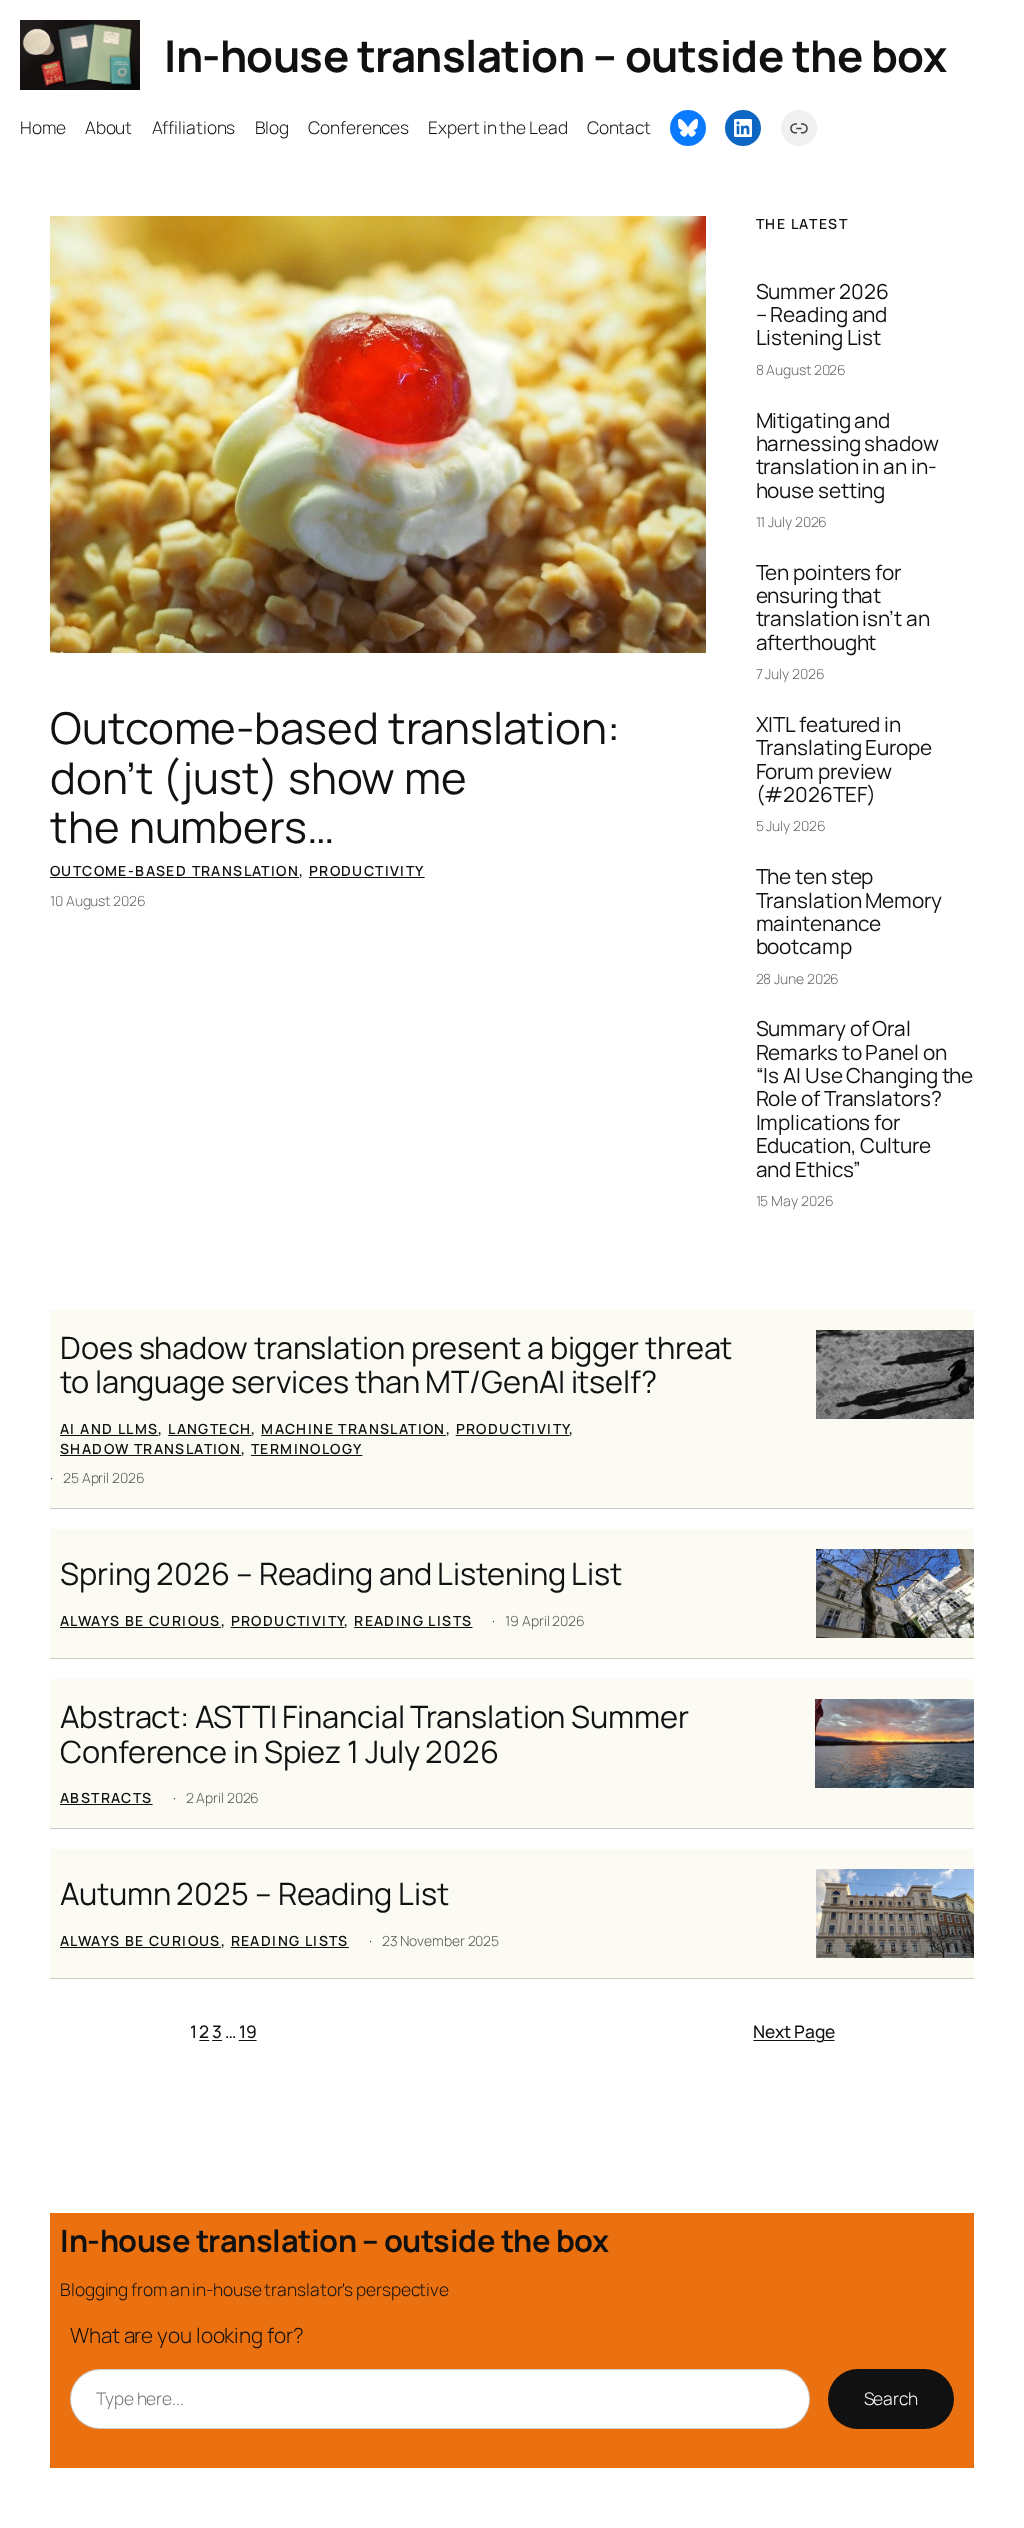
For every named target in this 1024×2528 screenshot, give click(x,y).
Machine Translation (353, 1428)
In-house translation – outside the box (555, 55)
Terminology (306, 1448)
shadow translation (150, 1448)
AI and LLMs (109, 1428)
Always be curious (140, 1620)
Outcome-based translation (174, 870)
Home (43, 127)
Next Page (793, 2031)
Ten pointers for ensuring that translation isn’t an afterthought (843, 607)
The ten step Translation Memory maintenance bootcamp (849, 911)
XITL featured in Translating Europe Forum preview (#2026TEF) (844, 759)
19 (248, 2031)
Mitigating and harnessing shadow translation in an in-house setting (847, 455)
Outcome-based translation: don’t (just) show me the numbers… (334, 777)
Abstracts (106, 1797)
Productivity (367, 870)
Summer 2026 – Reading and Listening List (822, 315)
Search (891, 2398)
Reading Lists (413, 1620)
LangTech (209, 1428)
